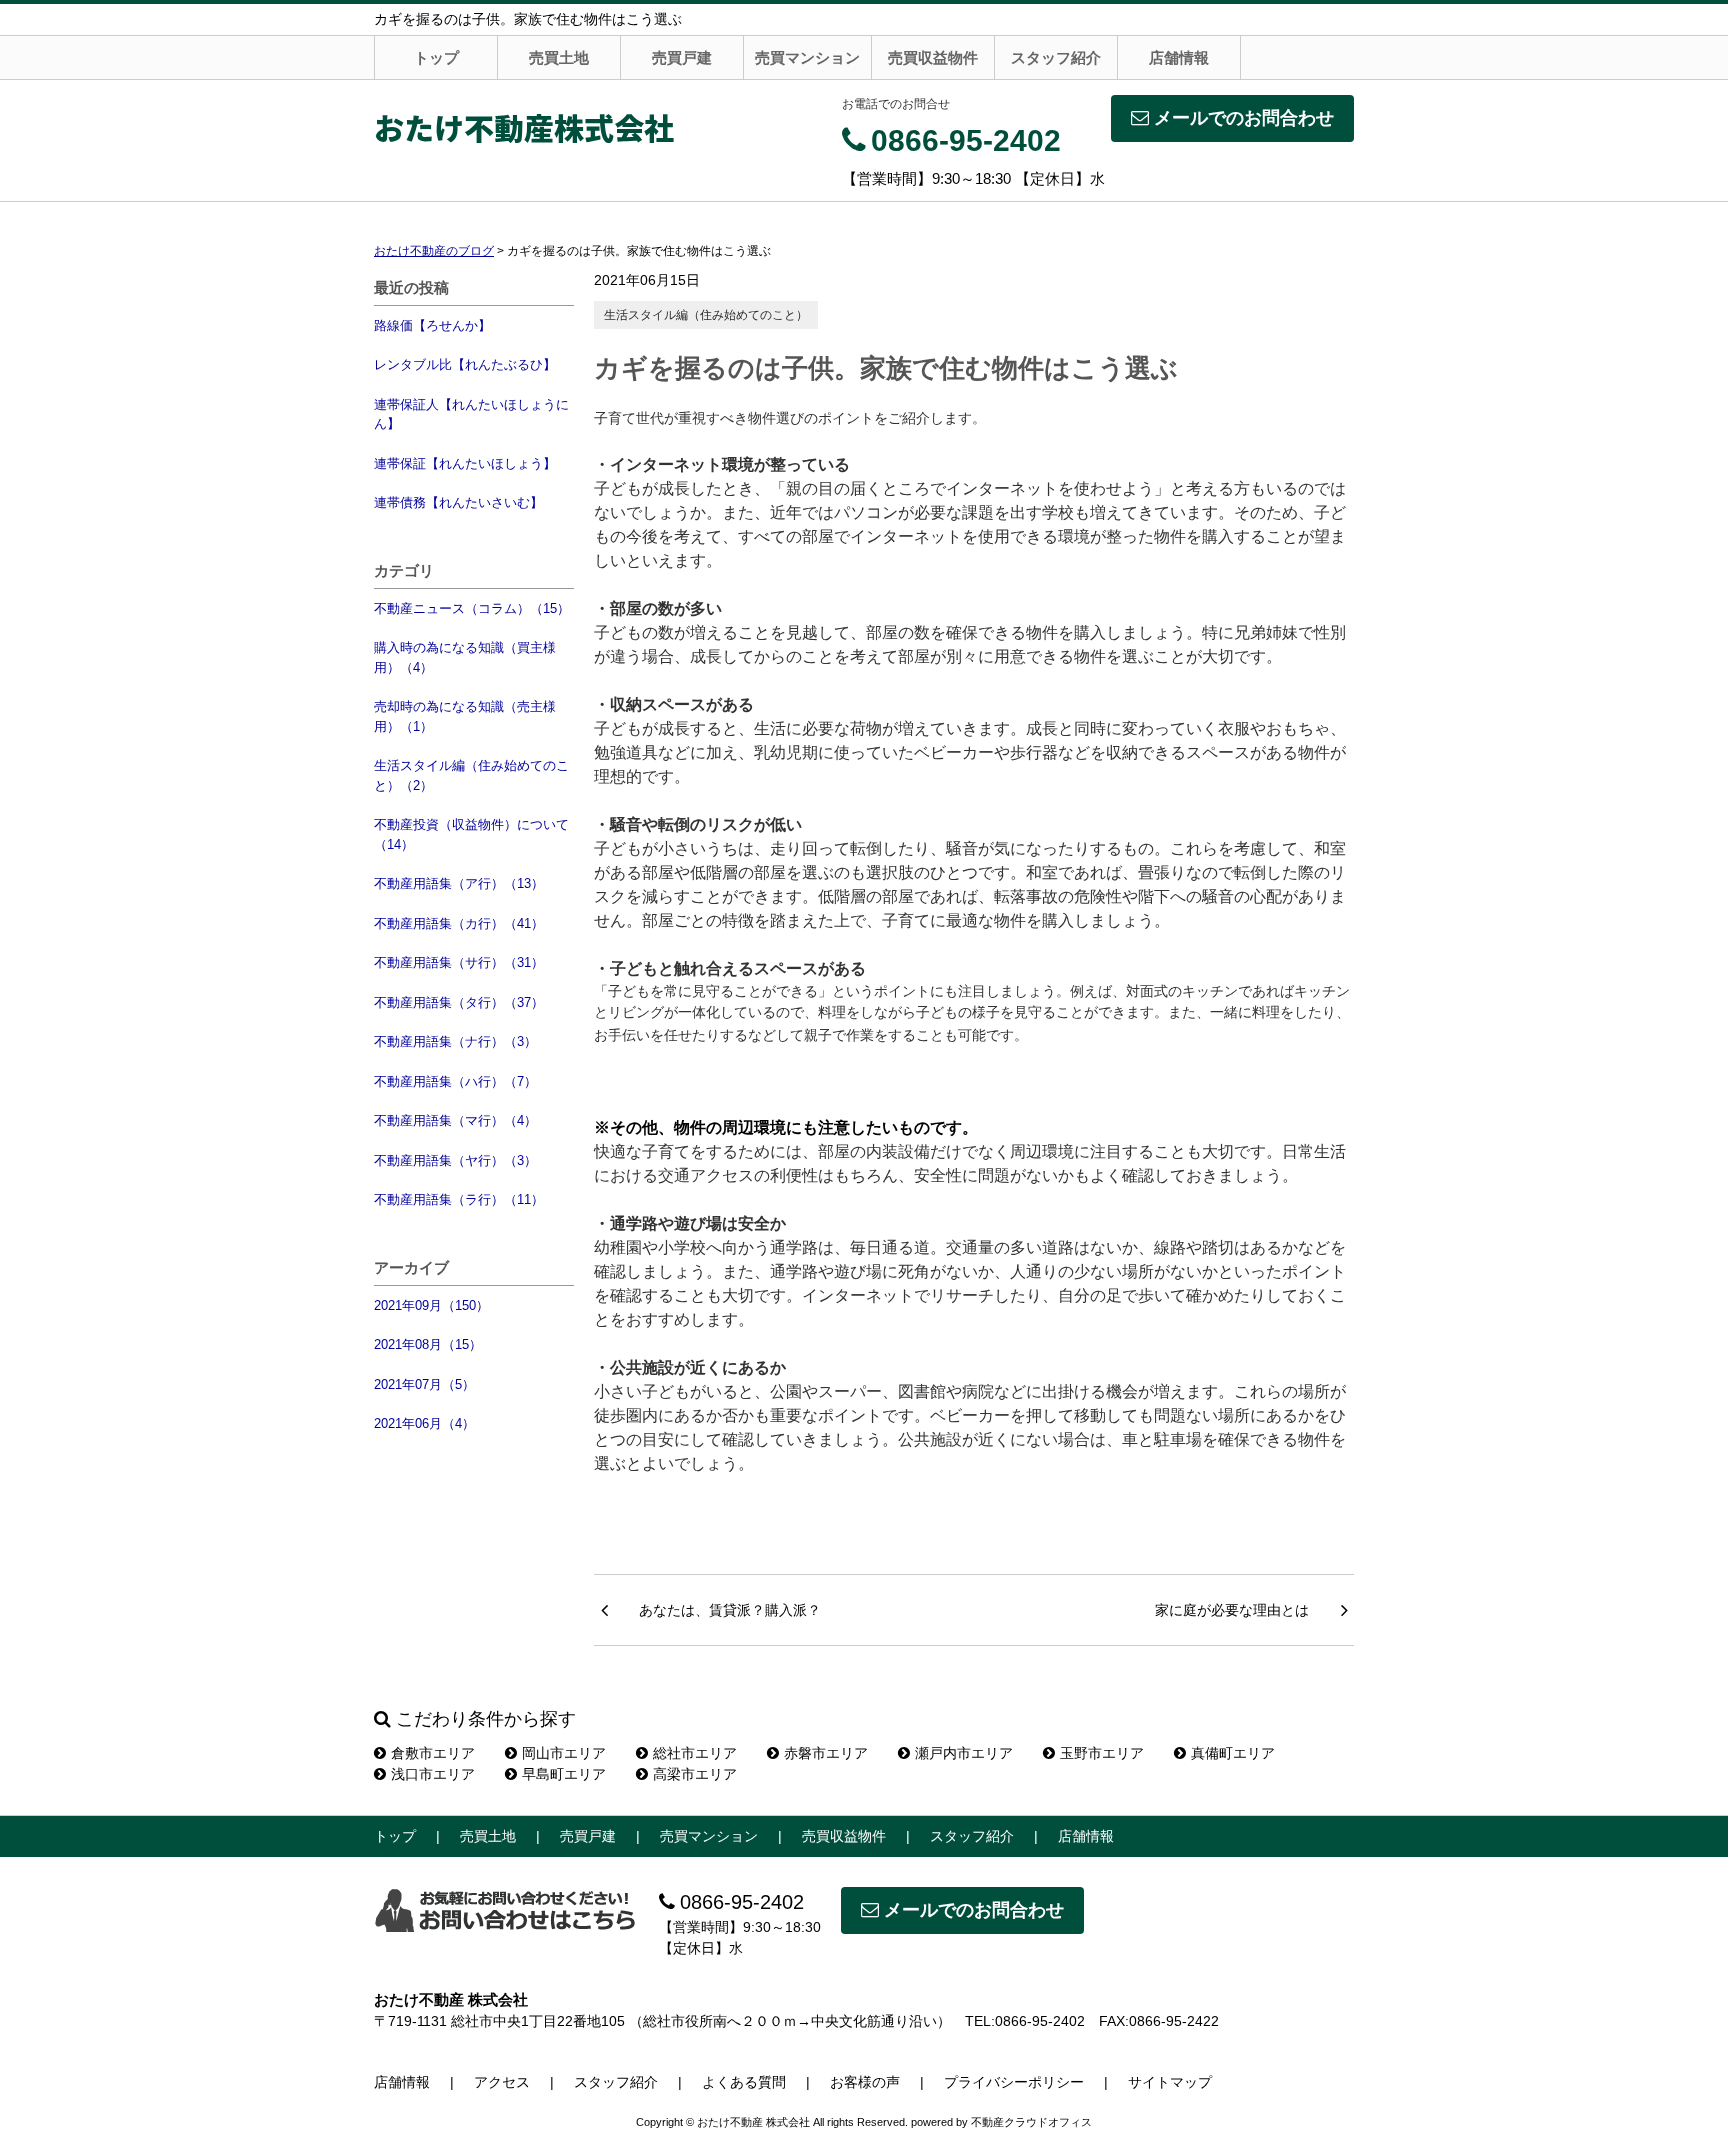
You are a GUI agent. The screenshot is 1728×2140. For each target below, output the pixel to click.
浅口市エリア (433, 1774)
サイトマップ (1170, 2082)
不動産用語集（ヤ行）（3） (455, 1160)
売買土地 (559, 57)
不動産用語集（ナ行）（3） (455, 1041)
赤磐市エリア (826, 1753)
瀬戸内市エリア (964, 1753)
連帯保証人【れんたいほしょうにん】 (471, 414)
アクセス (502, 2082)
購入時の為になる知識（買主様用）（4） (465, 657)
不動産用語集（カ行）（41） (459, 923)
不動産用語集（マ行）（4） (455, 1120)
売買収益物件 (933, 57)
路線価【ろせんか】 (432, 325)
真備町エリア (1233, 1753)
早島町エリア (564, 1774)
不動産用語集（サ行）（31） (459, 962)
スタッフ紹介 (1056, 57)
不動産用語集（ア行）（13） (459, 883)
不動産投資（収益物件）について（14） (471, 834)
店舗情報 (1179, 57)
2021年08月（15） (428, 1344)
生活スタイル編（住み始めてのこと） (706, 315)
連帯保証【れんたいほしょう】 (465, 463)
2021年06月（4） (424, 1423)
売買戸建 (682, 57)
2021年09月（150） (431, 1305)
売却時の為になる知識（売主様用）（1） (465, 716)
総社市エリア (695, 1753)
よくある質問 (744, 2082)
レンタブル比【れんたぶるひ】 (465, 364)
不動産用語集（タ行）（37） (459, 1002)
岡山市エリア (564, 1753)
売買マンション (807, 57)
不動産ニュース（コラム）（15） (472, 608)
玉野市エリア (1102, 1753)
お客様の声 (865, 2082)
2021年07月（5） (424, 1384)
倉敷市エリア (433, 1753)
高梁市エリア (695, 1774)
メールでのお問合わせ (1244, 118)
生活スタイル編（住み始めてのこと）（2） (471, 775)
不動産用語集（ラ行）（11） (459, 1199)
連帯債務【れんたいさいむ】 (458, 502)
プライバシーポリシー (1014, 2082)
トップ (436, 57)
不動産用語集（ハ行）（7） (455, 1081)
